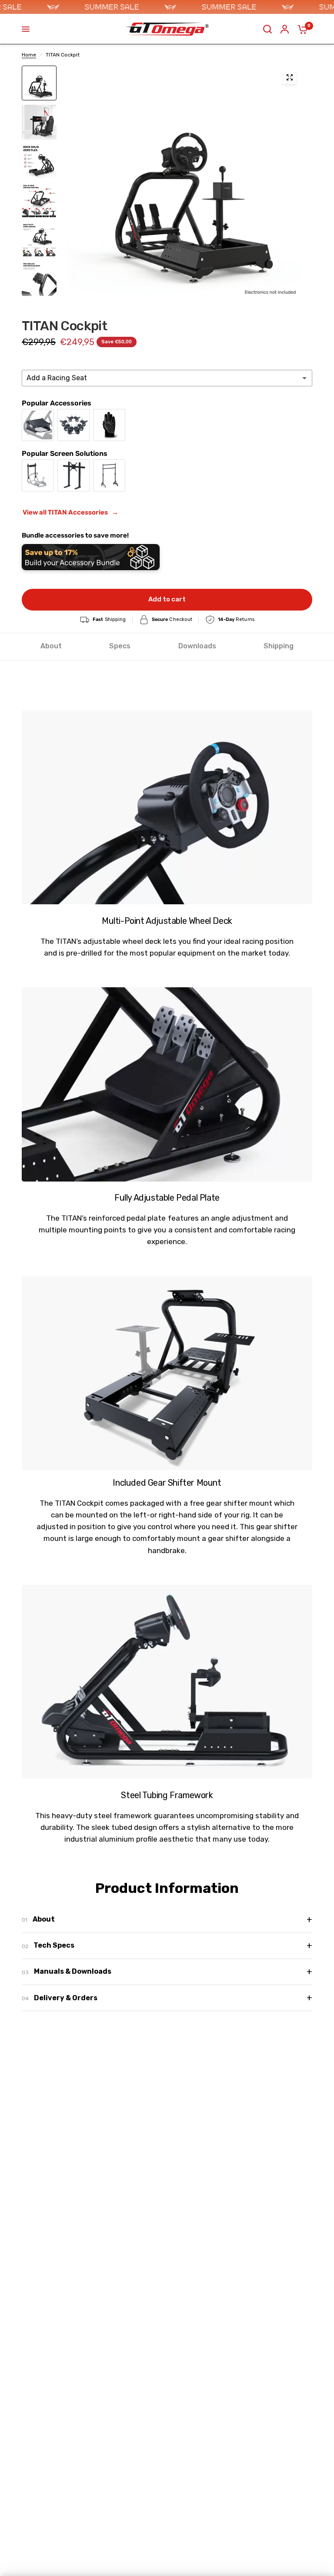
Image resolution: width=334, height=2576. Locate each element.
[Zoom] (290, 77)
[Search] (267, 29)
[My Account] (285, 29)
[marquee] (167, 7)
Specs (120, 646)
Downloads (197, 646)
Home (29, 55)
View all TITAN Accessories (70, 512)
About (51, 646)
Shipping (279, 646)
